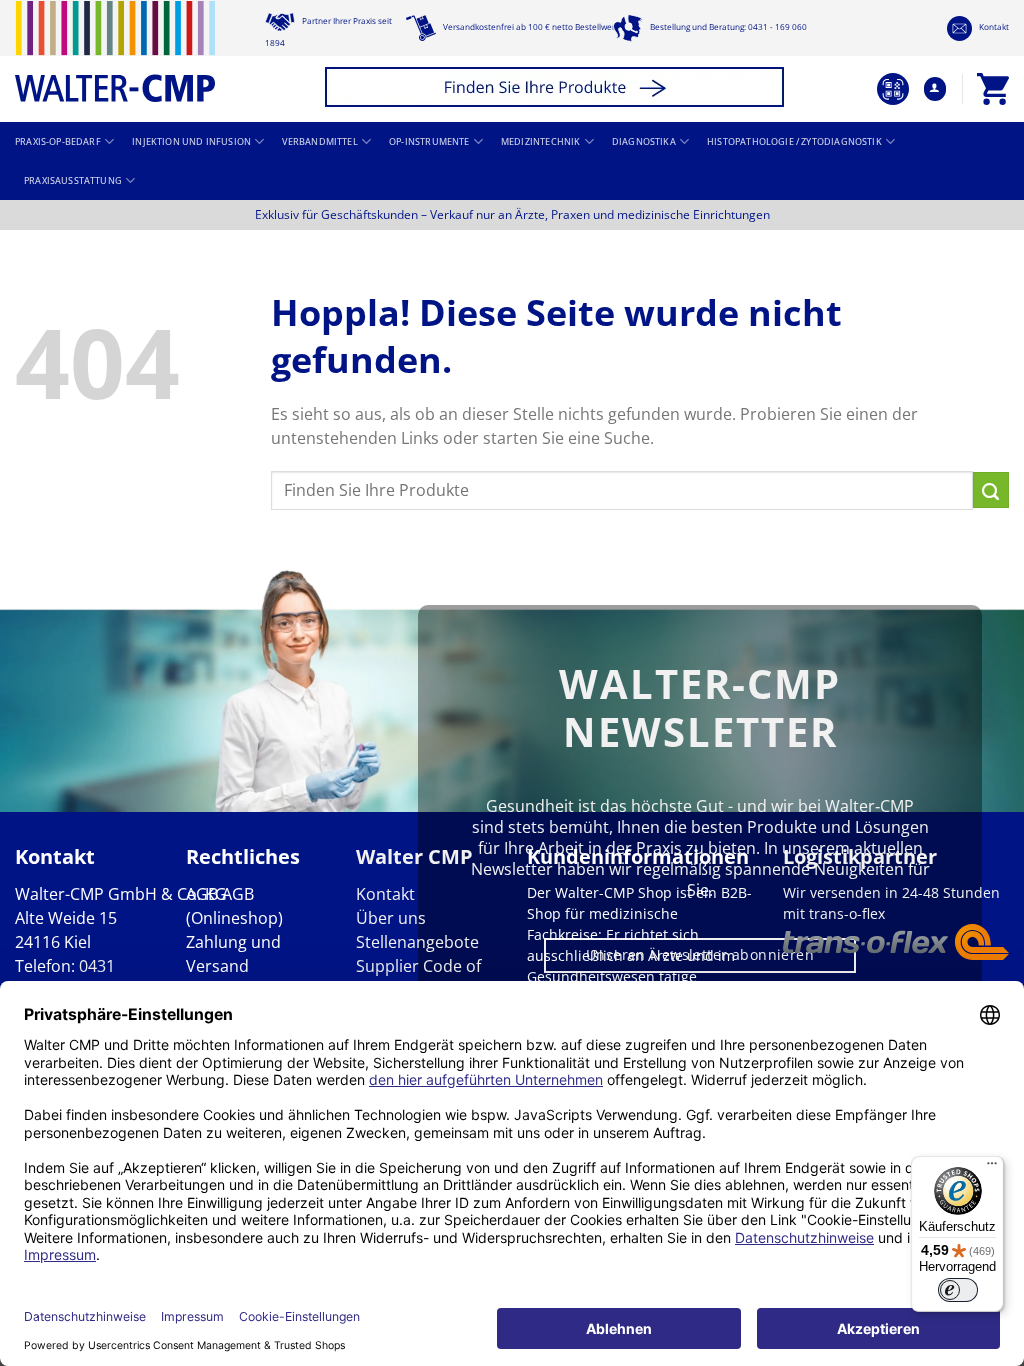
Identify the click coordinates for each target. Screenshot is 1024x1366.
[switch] (958, 1290)
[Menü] (992, 1168)
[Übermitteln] (991, 490)
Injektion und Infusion (191, 142)
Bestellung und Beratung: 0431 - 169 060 (727, 26)
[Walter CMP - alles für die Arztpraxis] (115, 51)
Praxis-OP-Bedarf (58, 142)
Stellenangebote (417, 942)
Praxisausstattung (73, 181)
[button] (557, 89)
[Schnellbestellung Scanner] (893, 89)
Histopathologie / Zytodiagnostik (794, 142)
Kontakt (993, 26)
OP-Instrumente (429, 142)
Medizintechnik (540, 142)
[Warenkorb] (993, 89)
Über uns (391, 918)
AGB (202, 894)
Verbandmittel (319, 142)
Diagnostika (644, 142)
